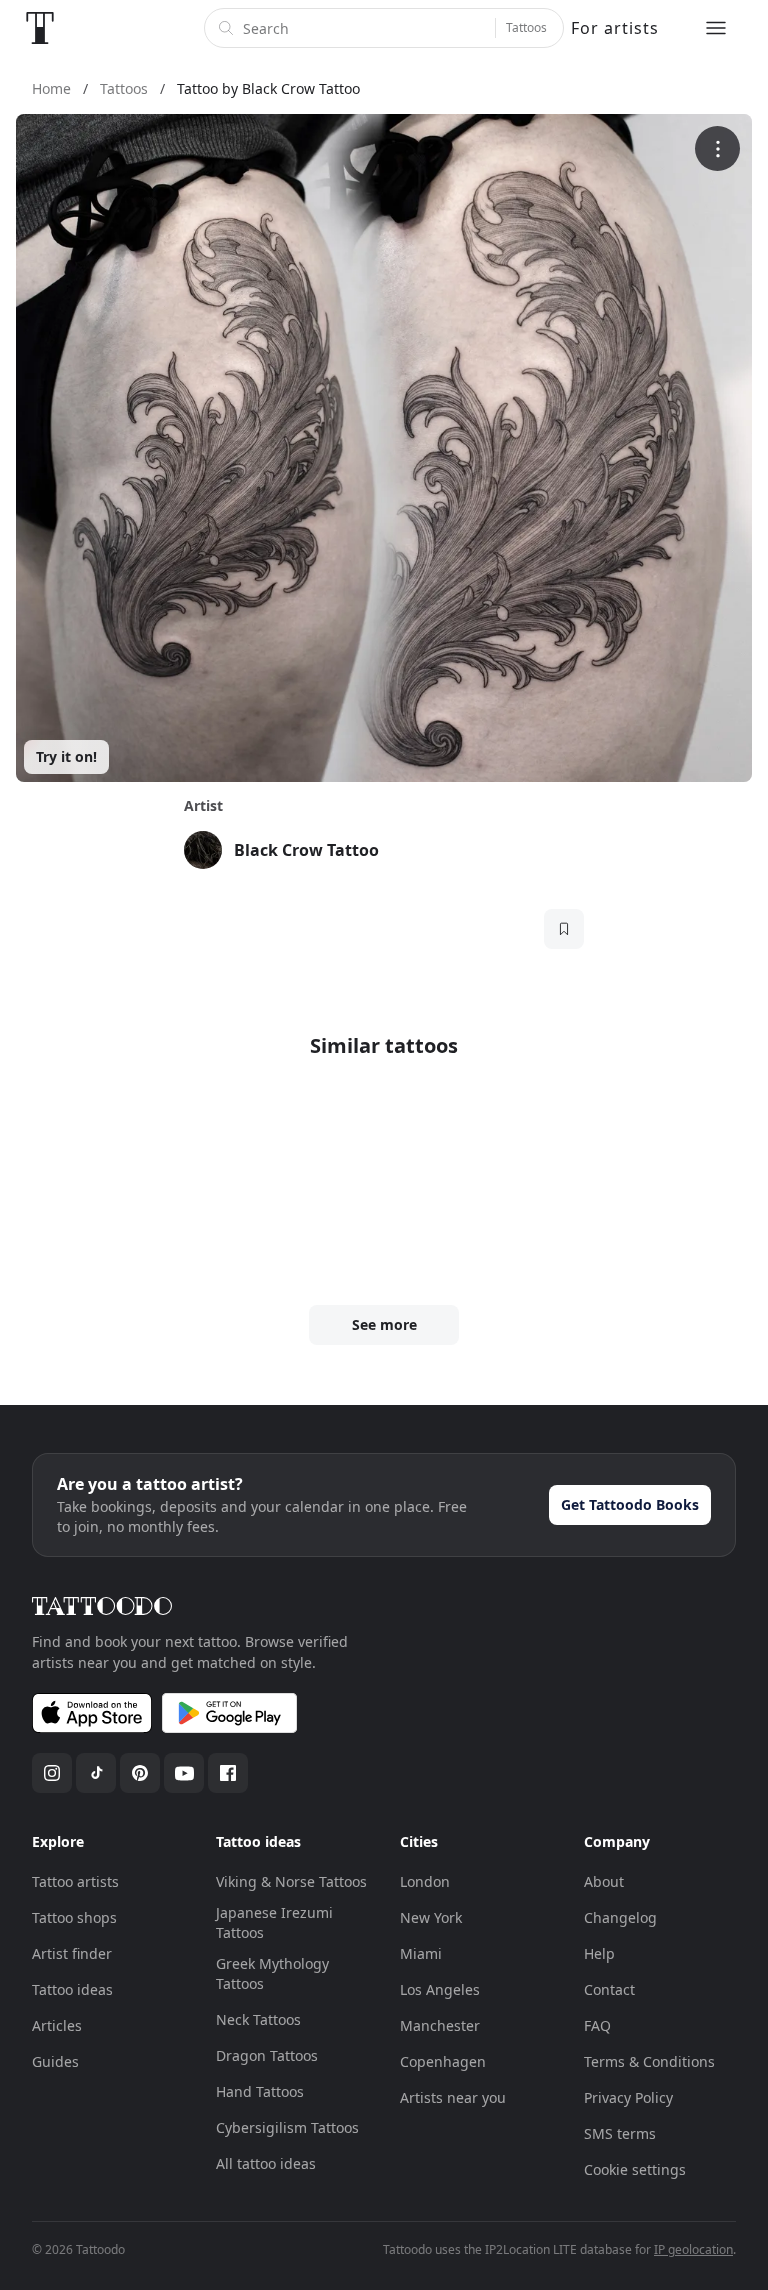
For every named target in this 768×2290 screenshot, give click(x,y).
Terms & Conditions (649, 2061)
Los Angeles (440, 1989)
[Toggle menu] (716, 28)
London (425, 1881)
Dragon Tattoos (267, 2055)
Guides (55, 2061)
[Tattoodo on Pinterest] (140, 1773)
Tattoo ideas (72, 1989)
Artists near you (453, 2097)
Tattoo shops (74, 1917)
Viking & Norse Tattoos (291, 1881)
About (604, 1881)
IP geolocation (693, 2249)
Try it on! (66, 756)
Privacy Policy (628, 2097)
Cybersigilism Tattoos (287, 2127)
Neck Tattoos (258, 2019)
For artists (615, 28)
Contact (609, 1989)
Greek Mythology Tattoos (272, 1973)
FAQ (597, 2025)
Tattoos (526, 27)
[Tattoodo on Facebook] (228, 1773)
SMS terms (620, 2133)
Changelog (620, 1917)
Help (599, 1953)
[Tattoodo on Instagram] (52, 1773)
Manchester (440, 2025)
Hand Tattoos (260, 2091)
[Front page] (40, 28)
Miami (421, 1953)
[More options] (717, 148)
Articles (57, 2025)
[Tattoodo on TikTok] (96, 1773)
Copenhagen (443, 2061)
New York (431, 1917)
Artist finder (72, 1953)
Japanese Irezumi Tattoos (274, 1922)
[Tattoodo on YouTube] (184, 1773)
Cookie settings (635, 2169)
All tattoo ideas (266, 2163)
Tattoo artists (75, 1881)
